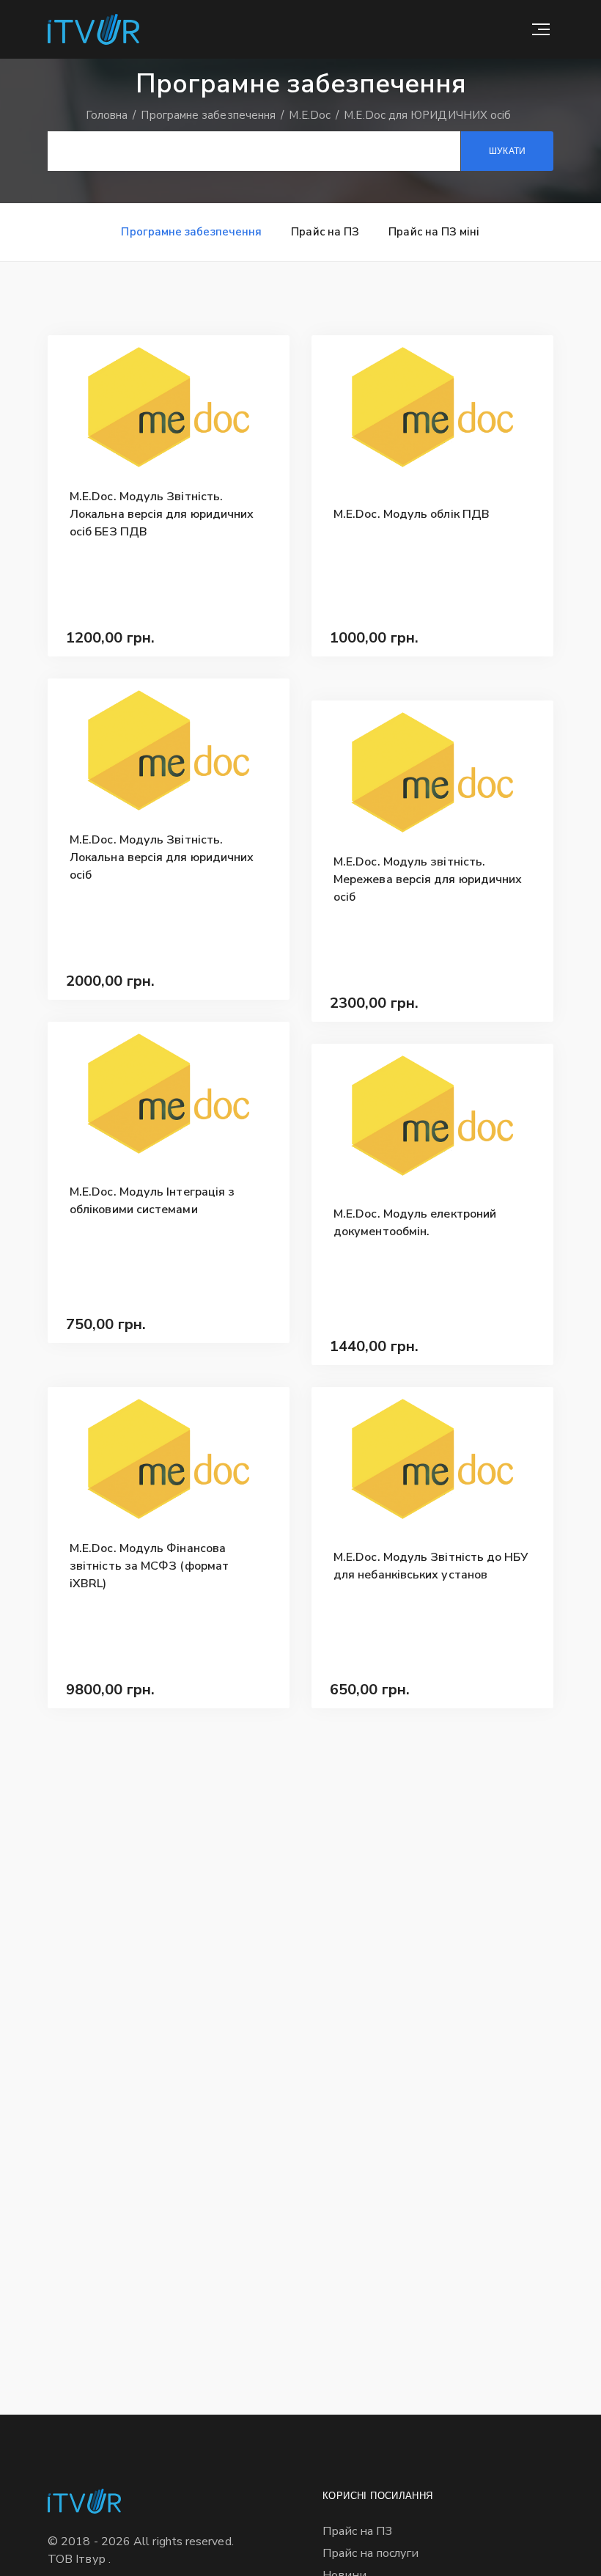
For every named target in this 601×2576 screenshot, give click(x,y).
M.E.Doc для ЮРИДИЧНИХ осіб (427, 115)
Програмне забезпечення (210, 115)
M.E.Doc (311, 115)
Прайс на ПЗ (325, 232)
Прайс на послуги (370, 2553)
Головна (108, 115)
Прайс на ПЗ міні (434, 232)
